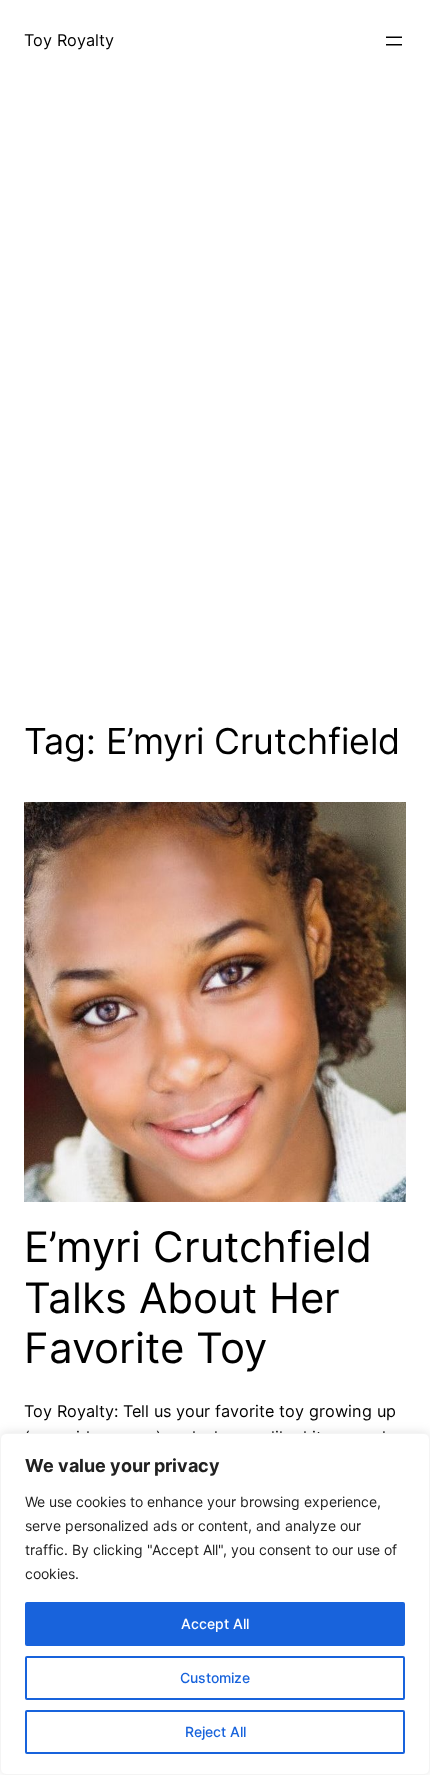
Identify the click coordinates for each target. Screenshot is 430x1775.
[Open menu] (394, 41)
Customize (215, 1677)
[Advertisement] (215, 425)
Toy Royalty (69, 40)
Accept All (215, 1623)
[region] (215, 1604)
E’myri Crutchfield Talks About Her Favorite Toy (198, 1297)
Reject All (215, 1731)
